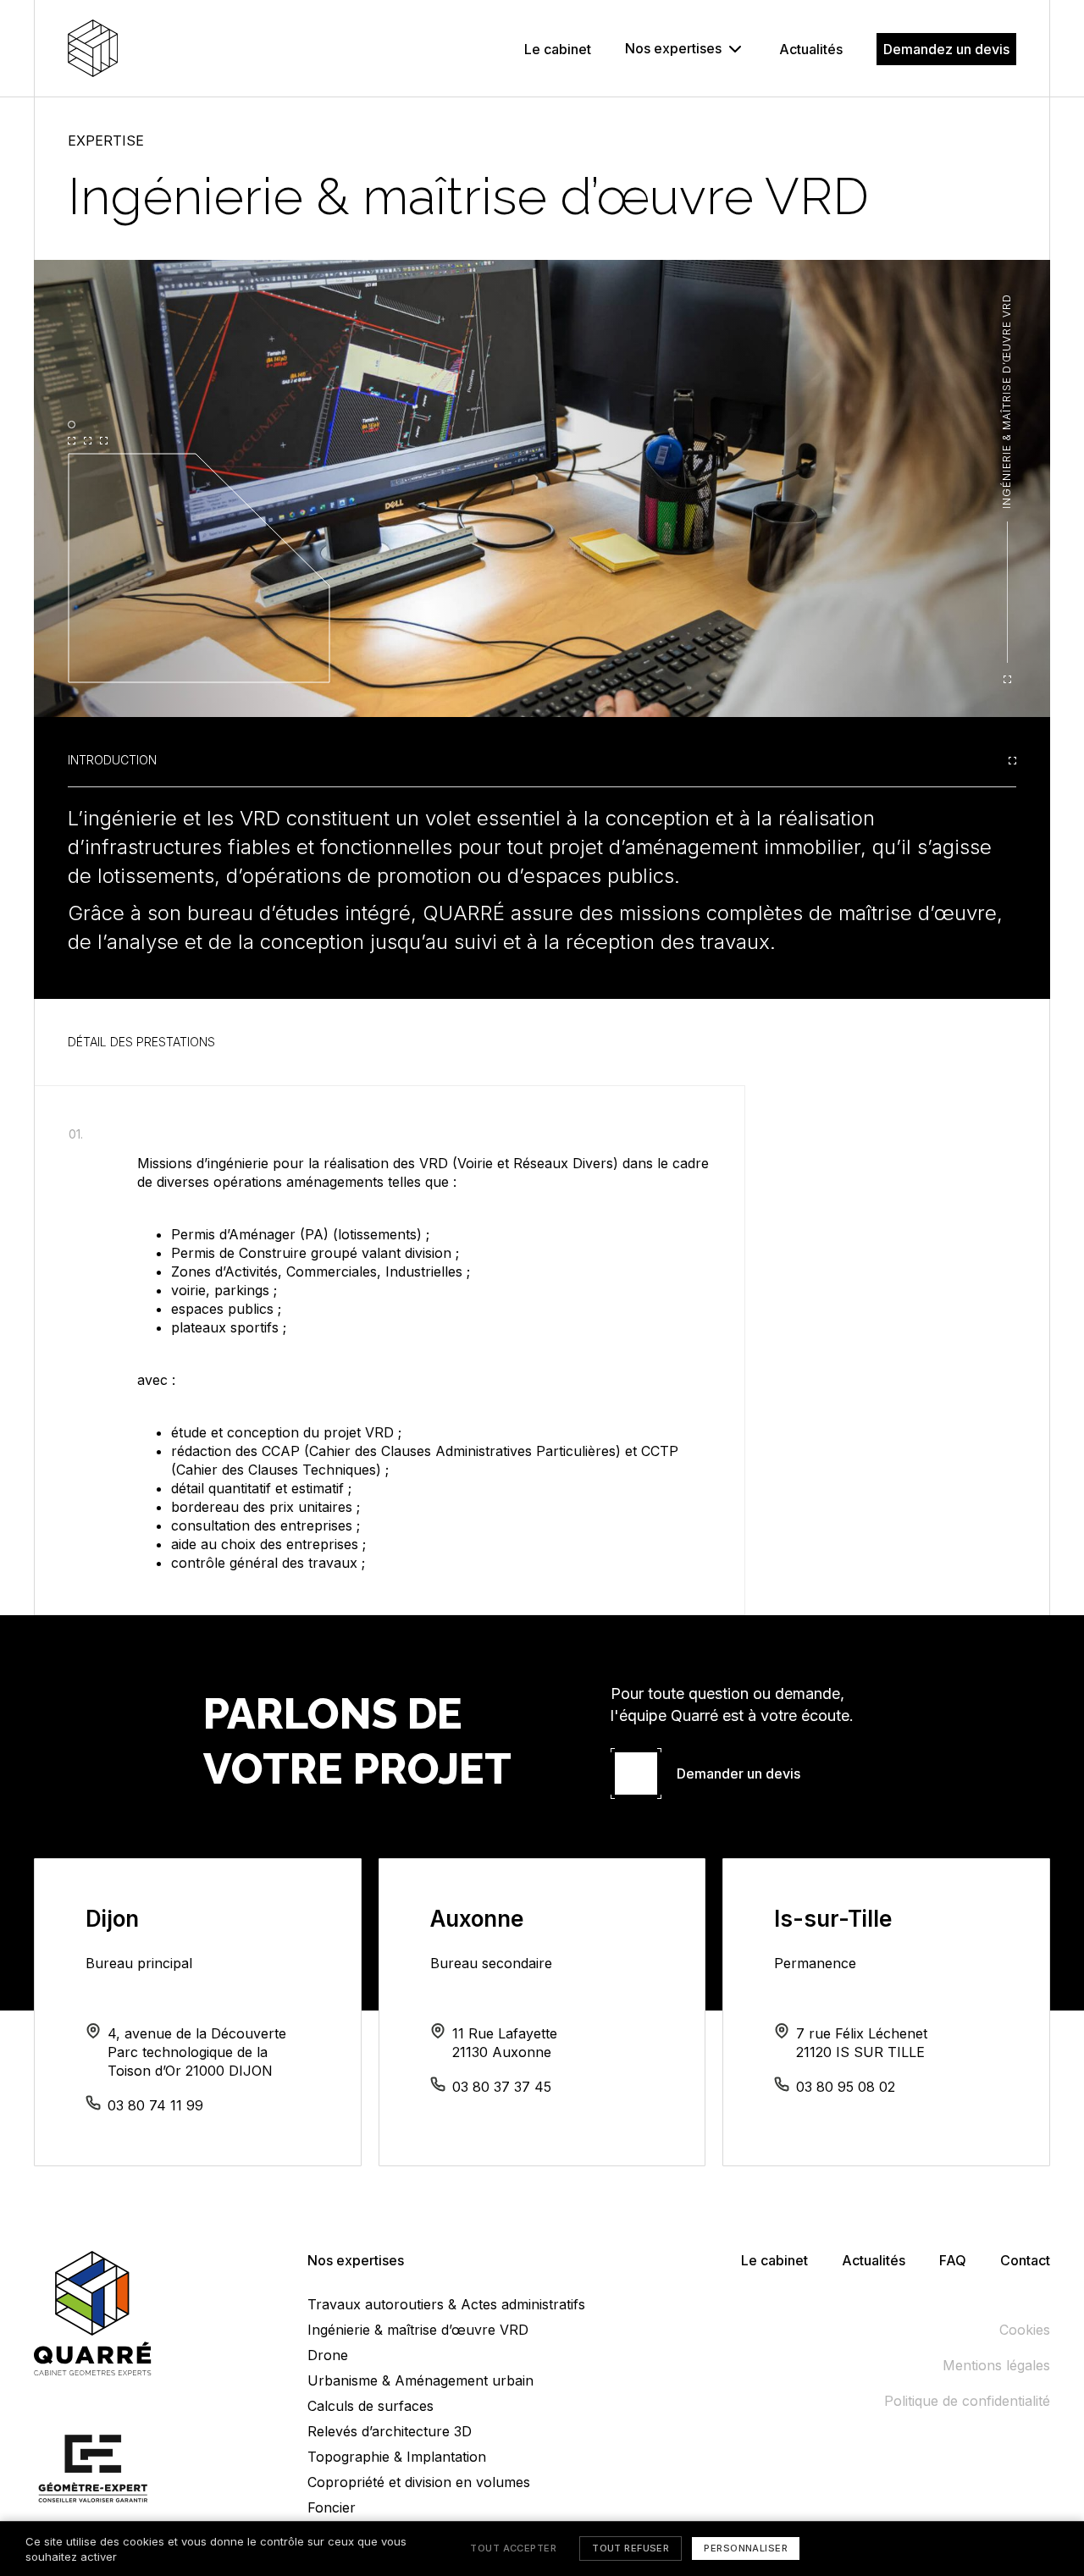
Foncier (332, 2507)
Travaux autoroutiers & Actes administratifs (446, 2304)
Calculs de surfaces (371, 2406)
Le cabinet (558, 49)
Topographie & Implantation (397, 2457)
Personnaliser (746, 2548)
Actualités (811, 49)
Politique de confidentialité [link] (938, 2549)
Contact (1025, 2260)
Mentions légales (996, 2365)
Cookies (1025, 2330)
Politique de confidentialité (967, 2401)
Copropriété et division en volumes (419, 2482)
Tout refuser (630, 2548)
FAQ (953, 2260)
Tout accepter (513, 2548)
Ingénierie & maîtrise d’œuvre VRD (418, 2330)
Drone (328, 2355)
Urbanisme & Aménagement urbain (420, 2380)
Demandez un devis (946, 49)
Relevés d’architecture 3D (390, 2431)
